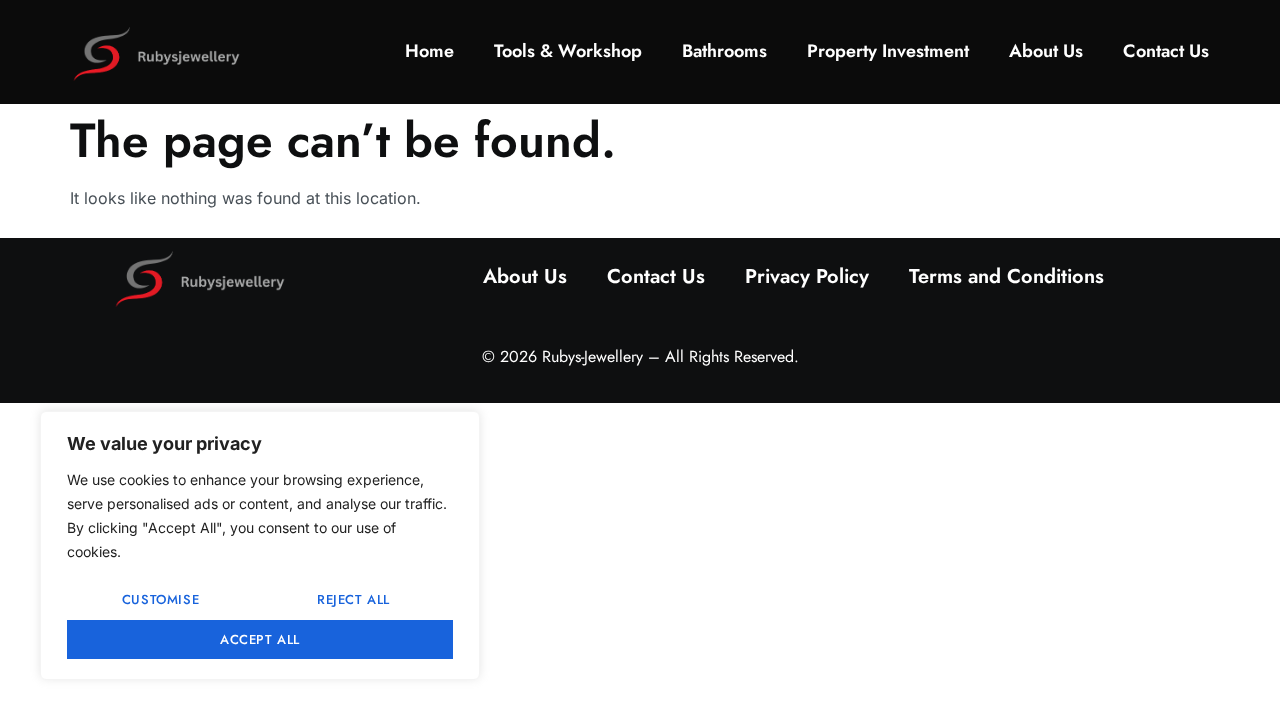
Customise (160, 599)
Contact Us (1166, 51)
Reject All (353, 599)
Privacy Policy (807, 276)
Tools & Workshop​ (568, 51)
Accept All (260, 639)
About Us (1046, 51)
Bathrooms (724, 51)
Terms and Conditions (1006, 276)
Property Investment (888, 51)
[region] (260, 545)
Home (429, 51)
